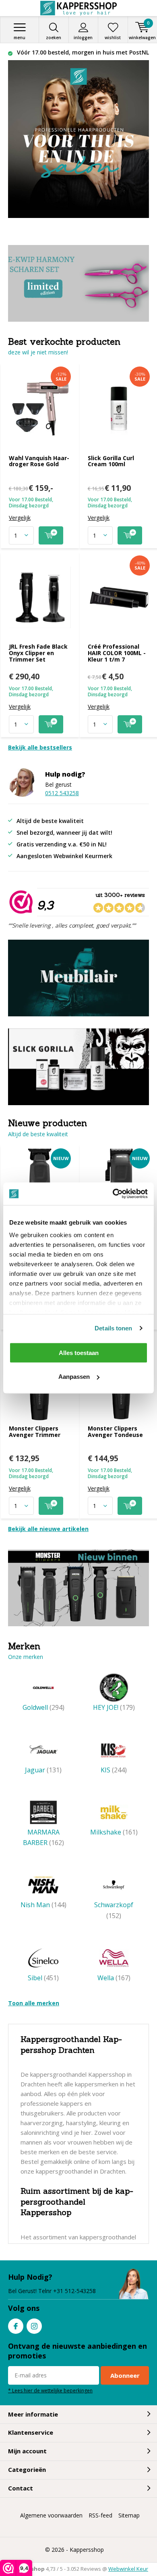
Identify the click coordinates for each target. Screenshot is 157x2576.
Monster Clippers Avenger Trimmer (35, 1431)
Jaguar (43, 1770)
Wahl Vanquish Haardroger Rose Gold (39, 461)
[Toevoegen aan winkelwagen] (51, 535)
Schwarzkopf (114, 1910)
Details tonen (113, 1328)
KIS (114, 1770)
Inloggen (83, 38)
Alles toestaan (79, 1352)
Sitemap (129, 2515)
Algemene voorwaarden (51, 2515)
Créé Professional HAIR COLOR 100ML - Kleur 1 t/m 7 (117, 653)
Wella (114, 1978)
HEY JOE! (114, 1707)
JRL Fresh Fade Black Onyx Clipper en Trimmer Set (38, 653)
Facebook (16, 2326)
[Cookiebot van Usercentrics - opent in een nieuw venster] (113, 1194)
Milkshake (114, 1832)
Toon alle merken (34, 2003)
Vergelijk (20, 518)
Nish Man (43, 1905)
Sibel (43, 1978)
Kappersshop (87, 2550)
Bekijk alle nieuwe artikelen (48, 1529)
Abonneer (125, 2375)
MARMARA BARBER (43, 1837)
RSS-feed (100, 2515)
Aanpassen (74, 1377)
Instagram (34, 2326)
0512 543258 (62, 793)
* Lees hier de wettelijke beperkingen (50, 2390)
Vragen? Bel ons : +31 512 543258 (82, 52)
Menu (20, 38)
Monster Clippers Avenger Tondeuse (115, 1431)
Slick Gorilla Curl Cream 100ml (111, 461)
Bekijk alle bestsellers (40, 747)
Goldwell (43, 1707)
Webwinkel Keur (128, 2569)
